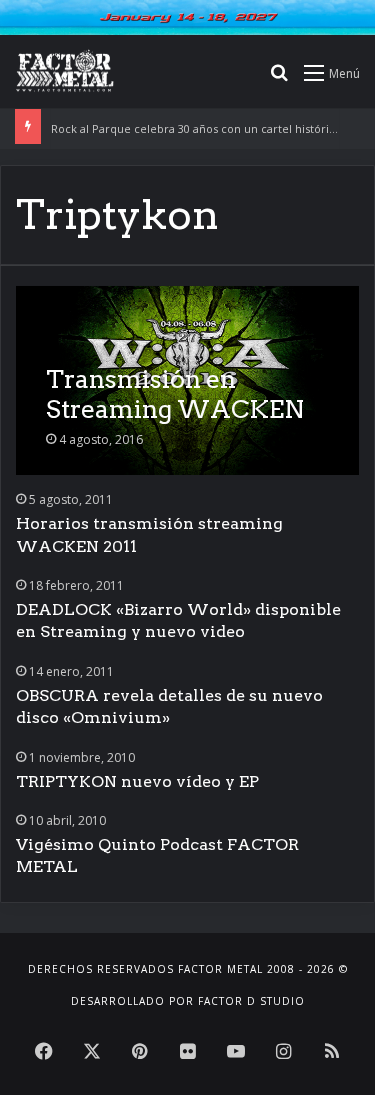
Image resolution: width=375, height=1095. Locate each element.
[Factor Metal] (65, 72)
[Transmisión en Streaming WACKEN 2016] (187, 381)
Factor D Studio (251, 1001)
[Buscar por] (279, 79)
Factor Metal (220, 969)
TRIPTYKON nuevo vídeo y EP (137, 781)
